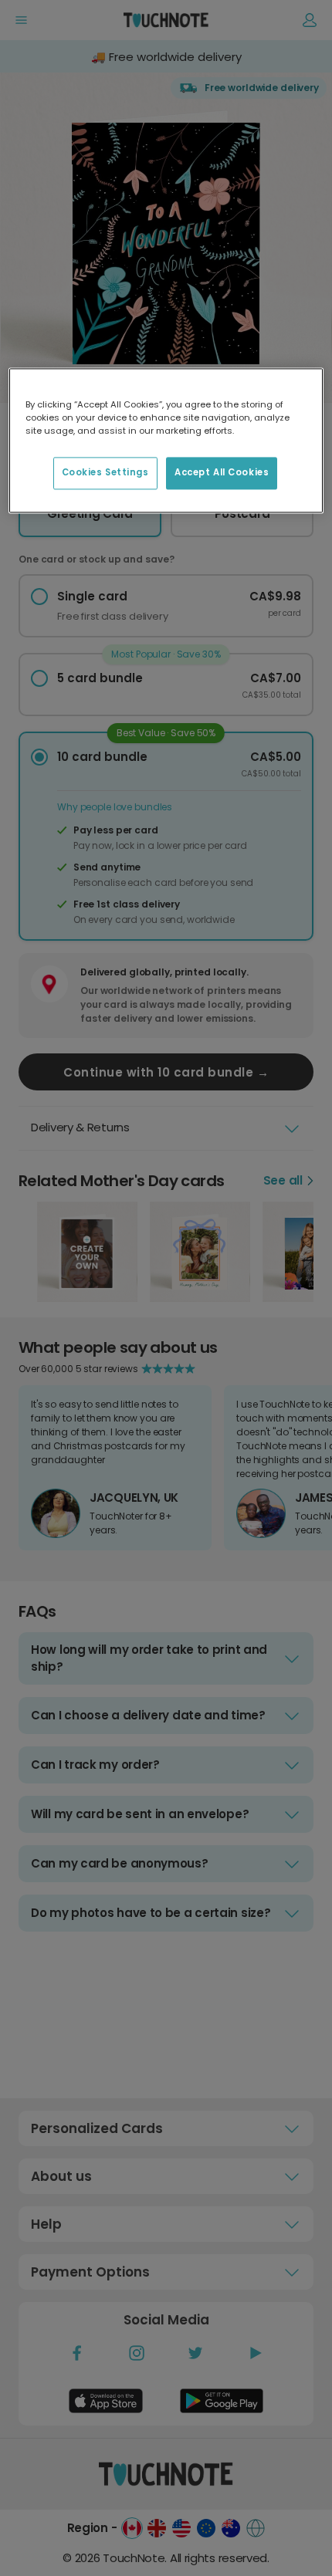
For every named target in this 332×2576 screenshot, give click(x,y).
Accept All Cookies (222, 472)
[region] (166, 440)
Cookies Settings (105, 472)
